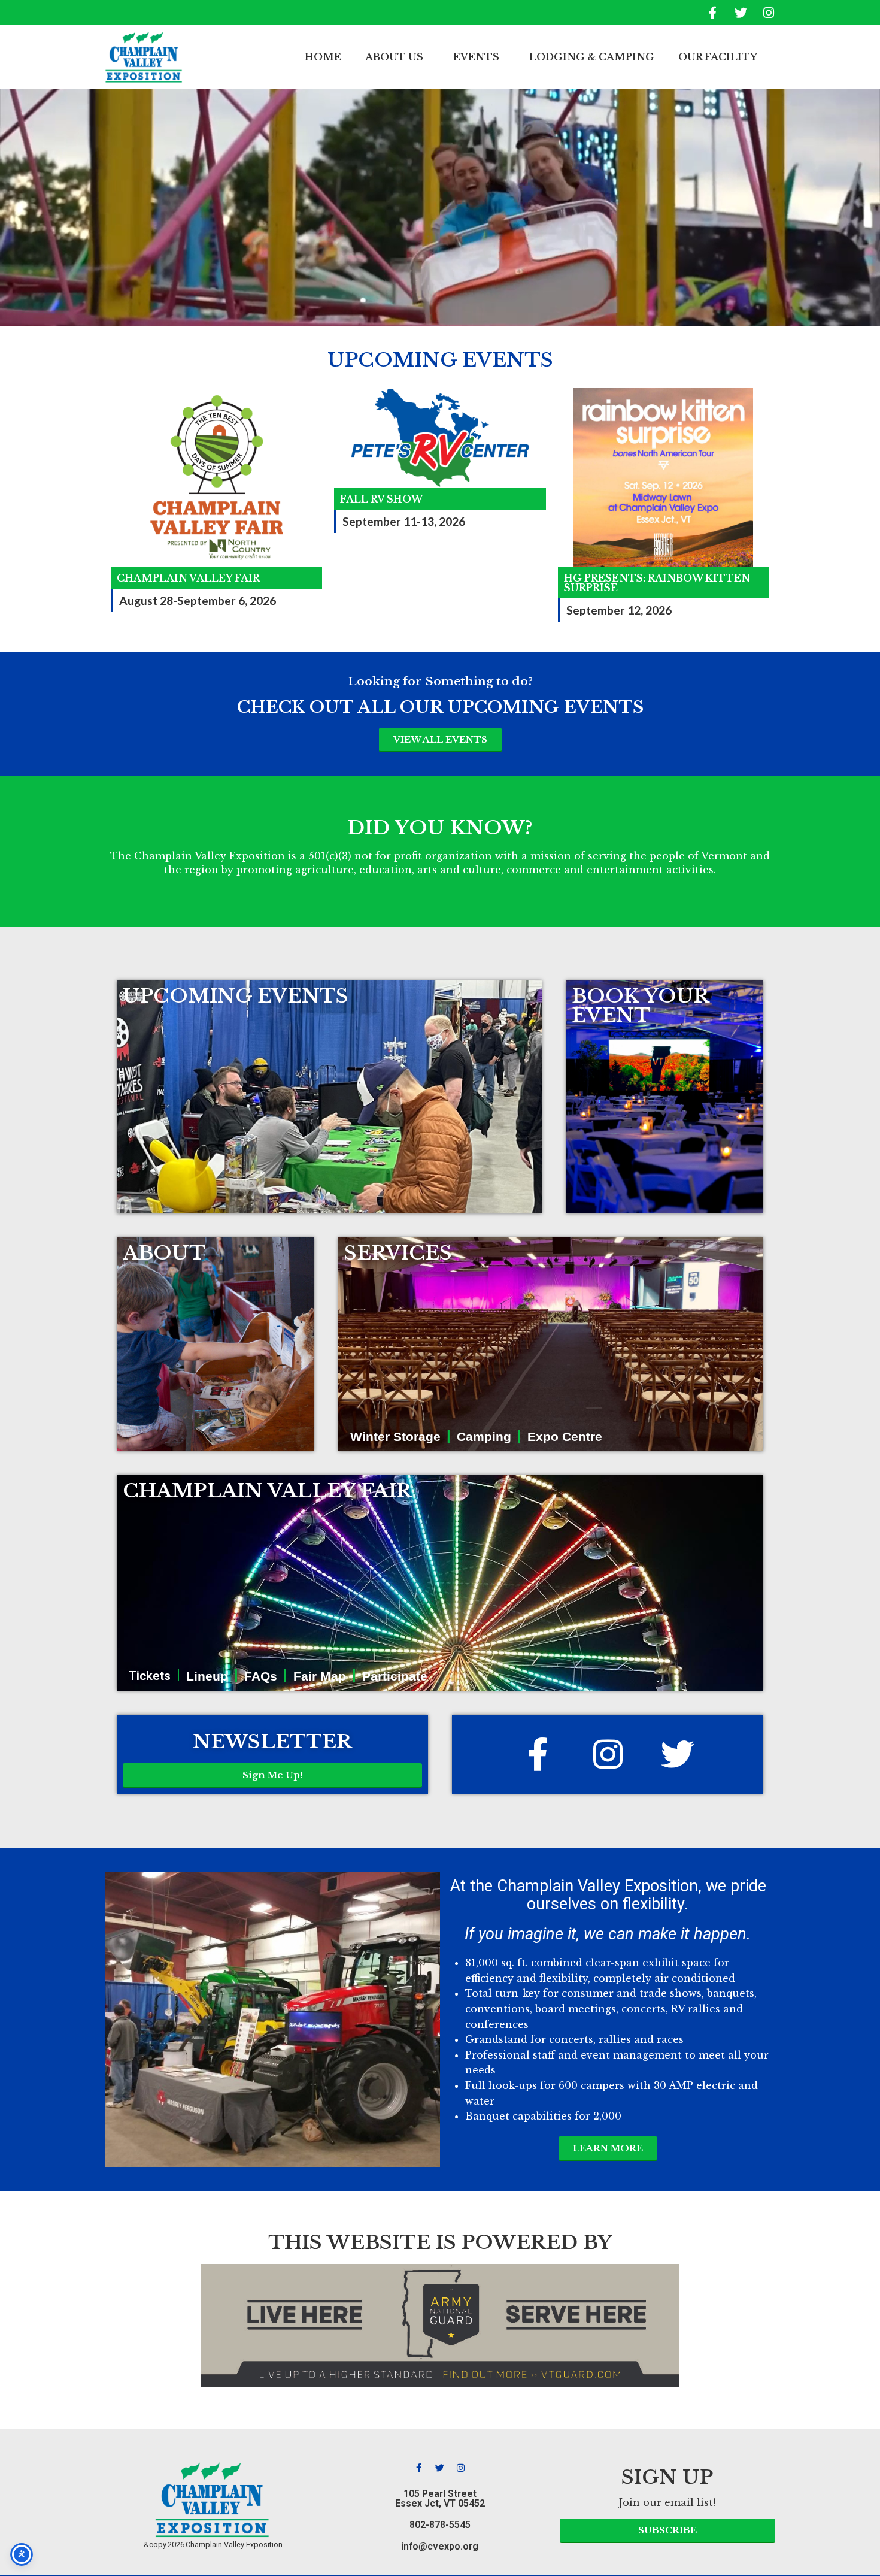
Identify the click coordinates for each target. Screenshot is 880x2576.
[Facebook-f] (712, 13)
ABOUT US (394, 57)
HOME (323, 57)
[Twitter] (741, 13)
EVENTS (476, 57)
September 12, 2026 (619, 610)
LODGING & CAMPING (592, 57)
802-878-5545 (440, 2525)
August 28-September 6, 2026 (198, 600)
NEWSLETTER (272, 1742)
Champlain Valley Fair (188, 578)
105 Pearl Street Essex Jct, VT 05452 (440, 2498)
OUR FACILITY (718, 57)
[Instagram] (769, 13)
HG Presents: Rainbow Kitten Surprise (657, 583)
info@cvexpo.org (440, 2546)
